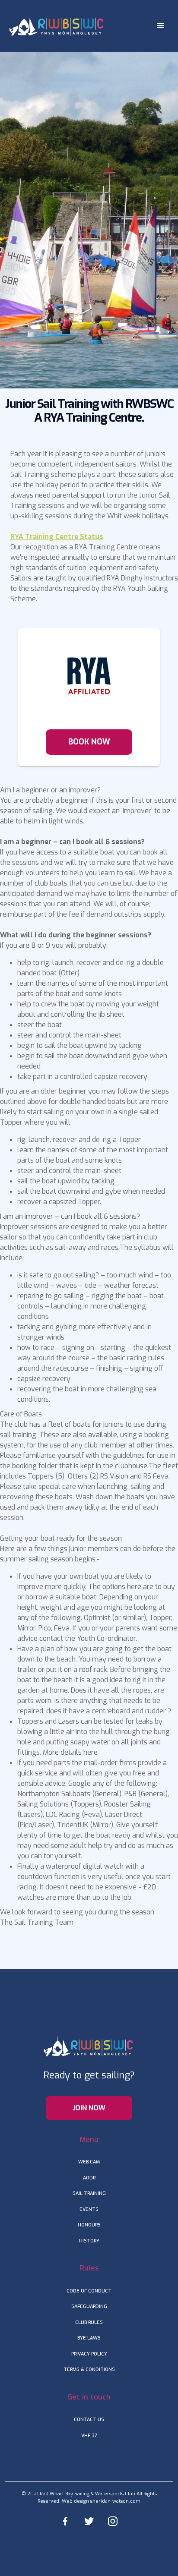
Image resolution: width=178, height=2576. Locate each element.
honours (89, 2225)
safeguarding (89, 2306)
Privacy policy (89, 2354)
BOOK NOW (89, 742)
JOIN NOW (89, 2108)
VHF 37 (89, 2436)
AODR (89, 2178)
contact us (89, 2420)
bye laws (89, 2338)
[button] (161, 26)
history (89, 2241)
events (89, 2209)
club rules (89, 2322)
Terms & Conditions (89, 2369)
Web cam (89, 2162)
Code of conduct (89, 2291)
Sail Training (89, 2193)
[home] (55, 25)
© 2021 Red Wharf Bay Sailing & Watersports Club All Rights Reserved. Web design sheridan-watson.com (89, 2497)
